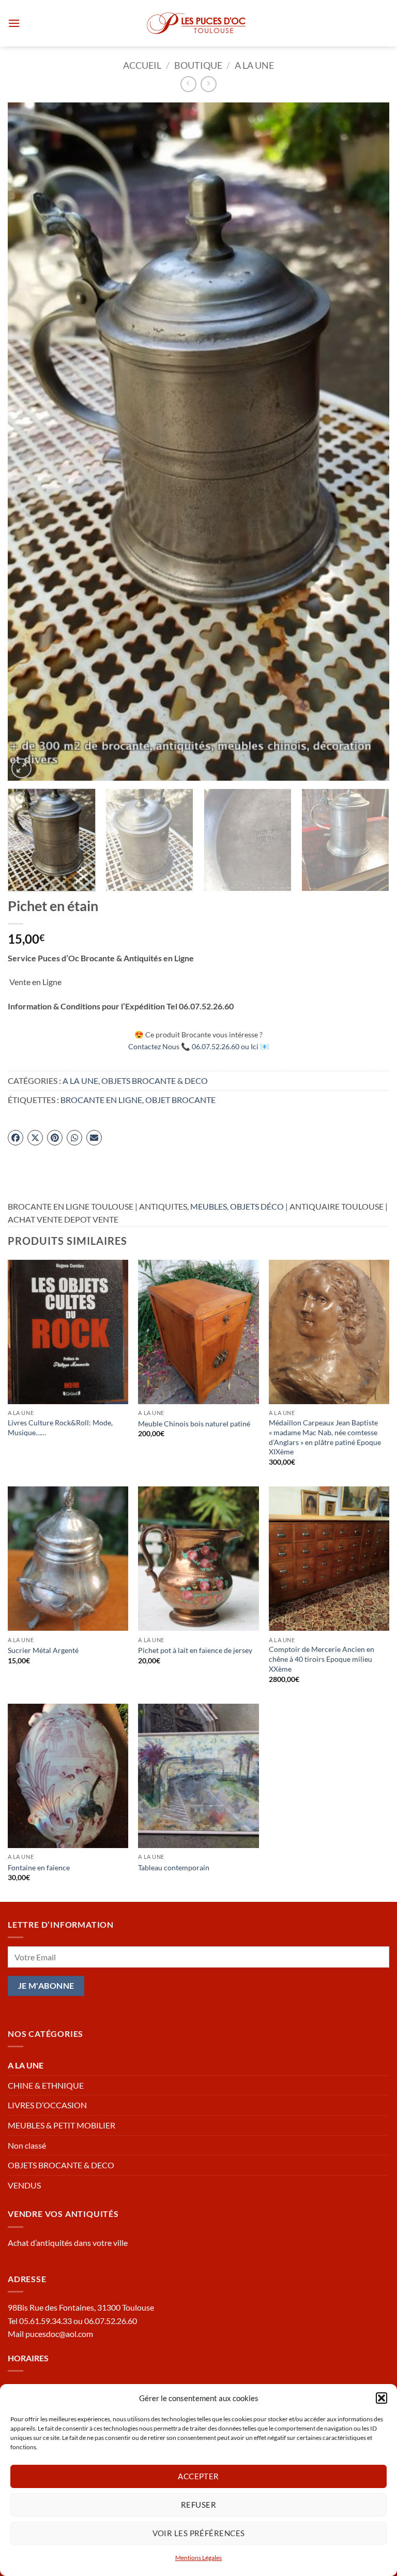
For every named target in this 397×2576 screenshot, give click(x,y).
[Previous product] (209, 84)
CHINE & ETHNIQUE (46, 2085)
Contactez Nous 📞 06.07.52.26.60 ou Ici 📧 (199, 1046)
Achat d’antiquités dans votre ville (68, 2243)
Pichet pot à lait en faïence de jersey (195, 1650)
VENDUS (24, 2185)
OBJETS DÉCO (257, 1206)
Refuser (198, 2505)
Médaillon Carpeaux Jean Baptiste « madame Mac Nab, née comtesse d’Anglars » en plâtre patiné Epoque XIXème (325, 1437)
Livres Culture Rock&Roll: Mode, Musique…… (60, 1427)
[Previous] (28, 442)
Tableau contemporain (174, 1867)
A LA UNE (254, 65)
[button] (381, 2398)
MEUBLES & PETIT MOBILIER (62, 2125)
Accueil (142, 65)
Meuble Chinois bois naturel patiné (194, 1424)
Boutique (198, 65)
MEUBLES (209, 1206)
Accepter (198, 2476)
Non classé (27, 2145)
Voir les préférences (199, 2533)
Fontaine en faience (39, 1867)
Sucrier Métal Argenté (43, 1650)
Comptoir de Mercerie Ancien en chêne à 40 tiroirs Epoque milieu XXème (322, 1659)
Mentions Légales (198, 2558)
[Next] (369, 442)
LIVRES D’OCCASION (47, 2105)
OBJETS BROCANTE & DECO (155, 1081)
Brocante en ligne (101, 1100)
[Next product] (188, 84)
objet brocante (180, 1100)
